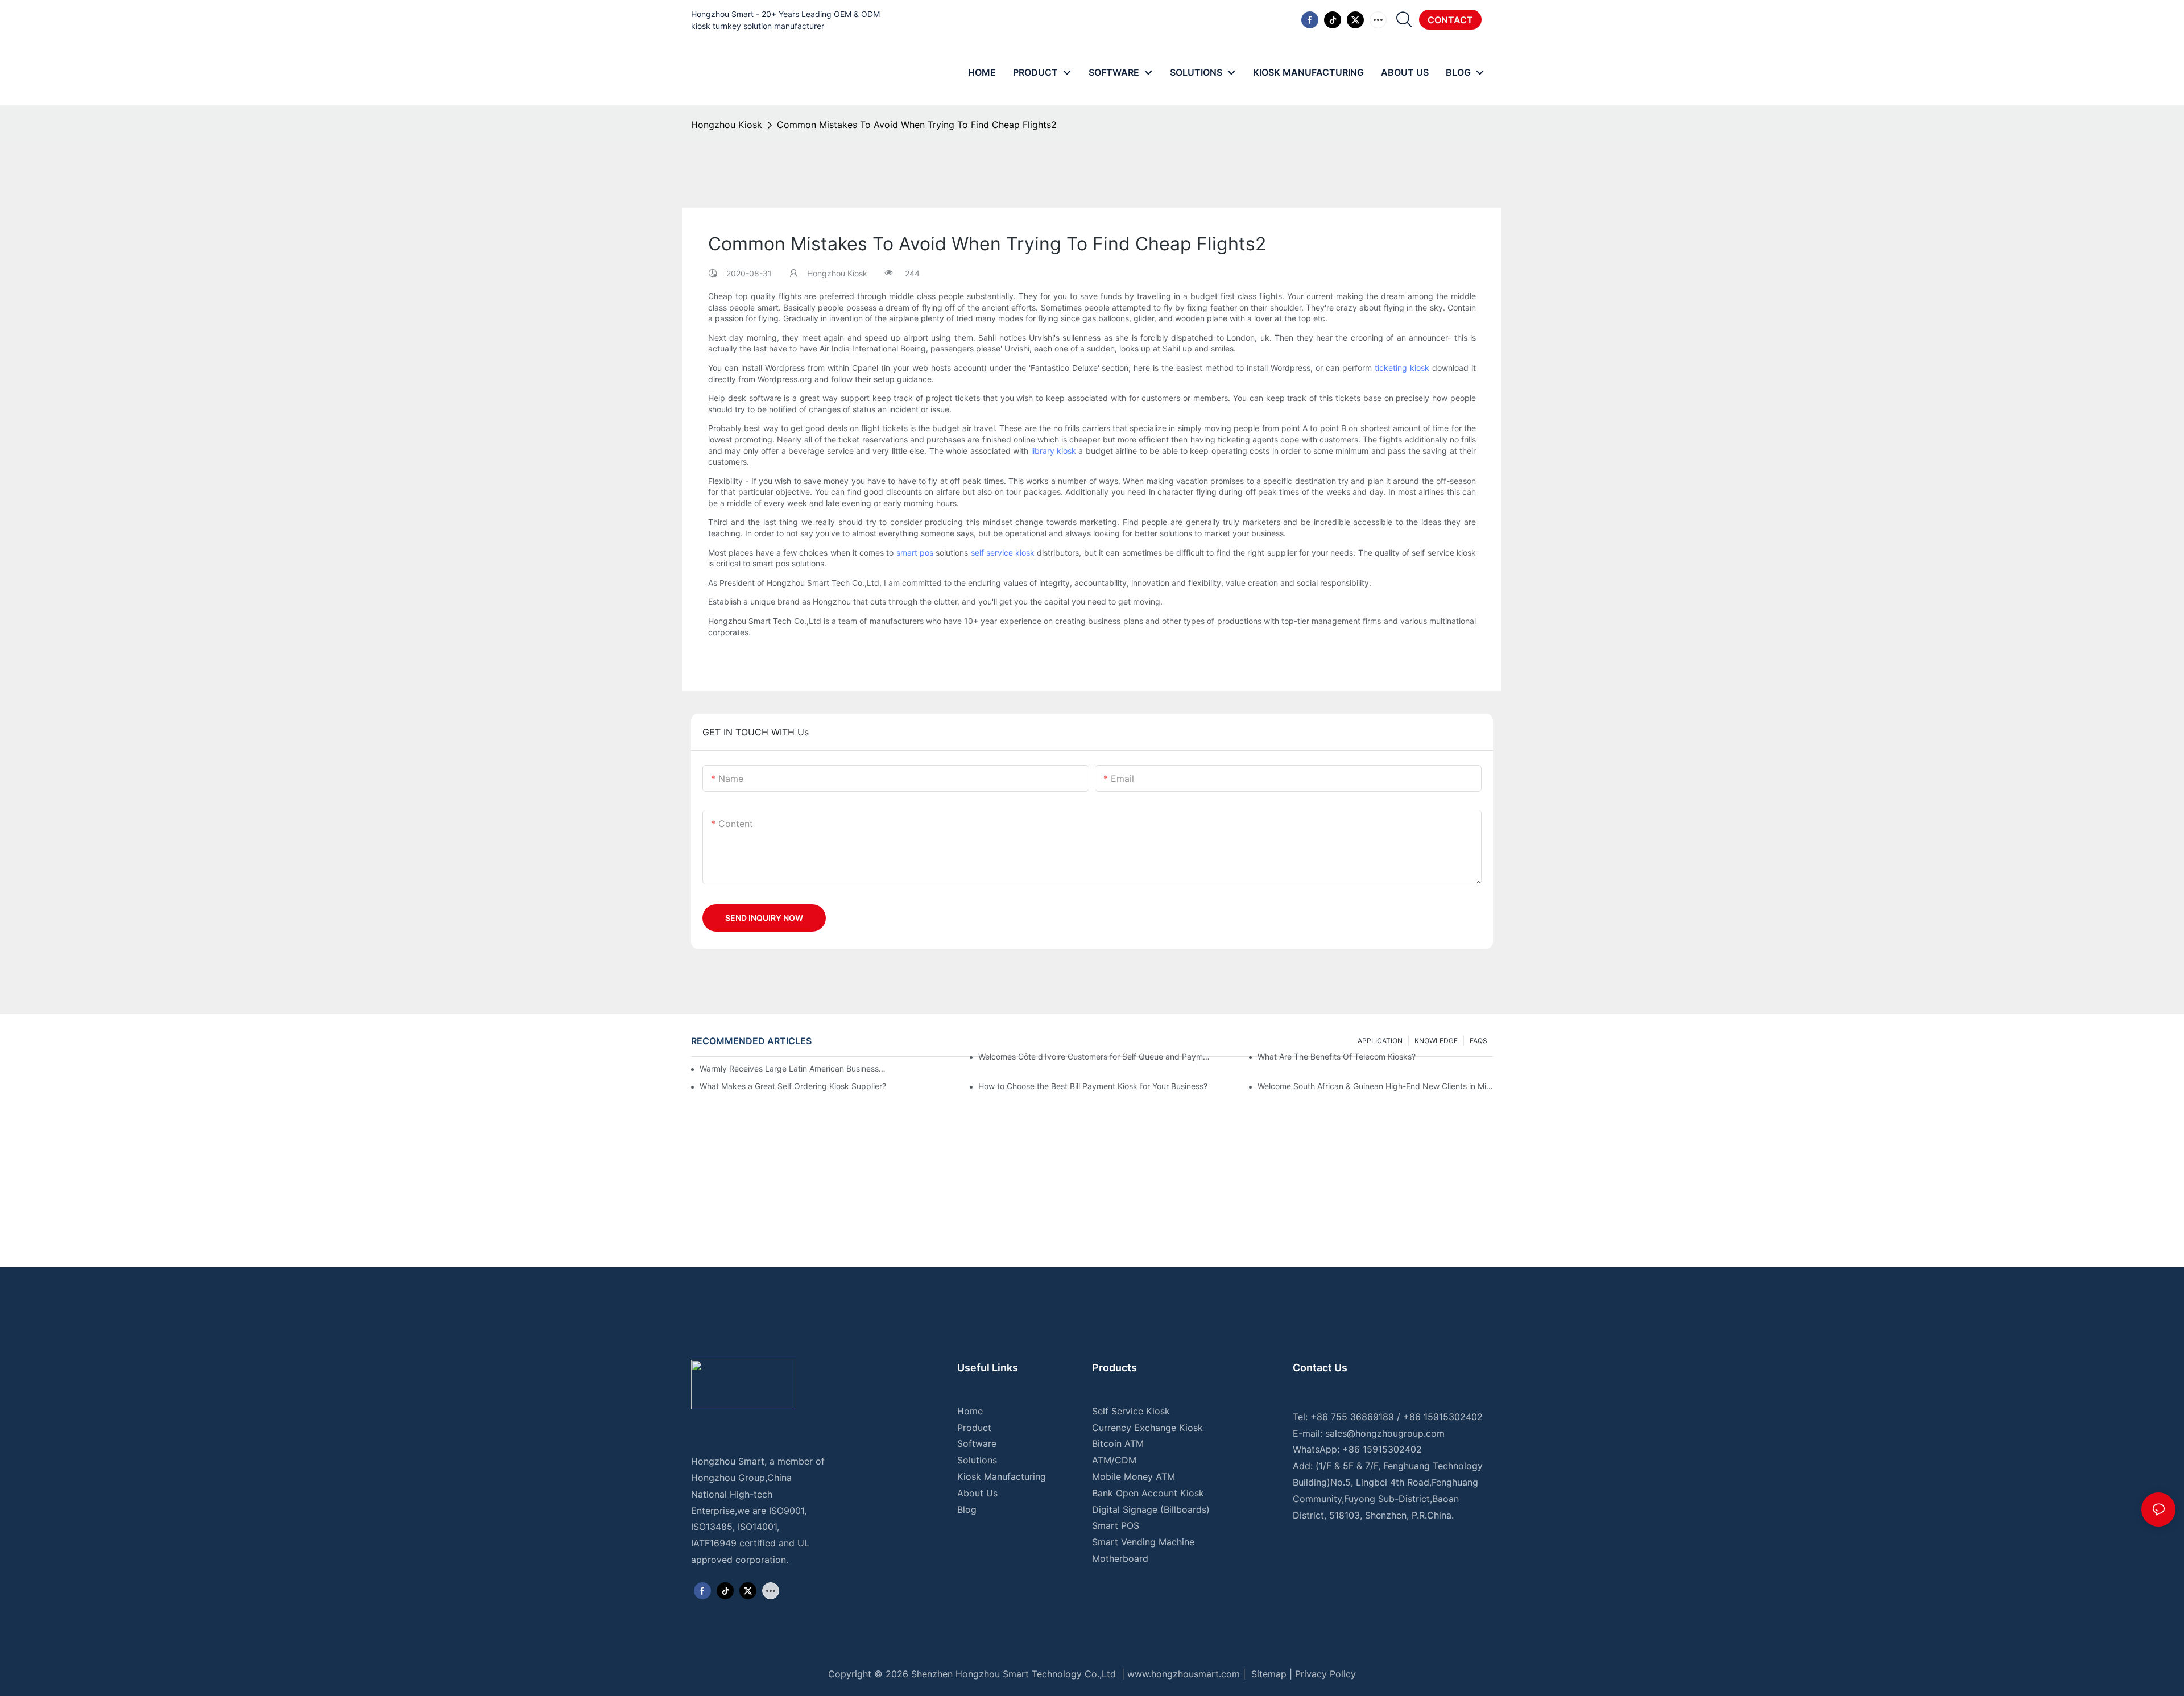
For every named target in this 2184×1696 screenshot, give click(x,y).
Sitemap (1267, 1674)
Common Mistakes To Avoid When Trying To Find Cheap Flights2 (917, 125)
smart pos (915, 553)
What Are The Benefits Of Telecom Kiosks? (1337, 1056)
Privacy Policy (1325, 1674)
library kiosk (1054, 451)
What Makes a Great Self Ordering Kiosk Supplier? (793, 1086)
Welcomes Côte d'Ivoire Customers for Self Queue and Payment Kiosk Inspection (1096, 1056)
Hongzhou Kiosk (727, 125)
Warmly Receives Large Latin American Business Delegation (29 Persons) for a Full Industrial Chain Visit (793, 1068)
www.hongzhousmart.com (1184, 1674)
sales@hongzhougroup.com (1385, 1433)
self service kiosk (1003, 553)
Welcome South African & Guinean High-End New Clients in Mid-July (1375, 1086)
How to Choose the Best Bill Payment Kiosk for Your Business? (1093, 1086)
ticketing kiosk (1402, 368)
